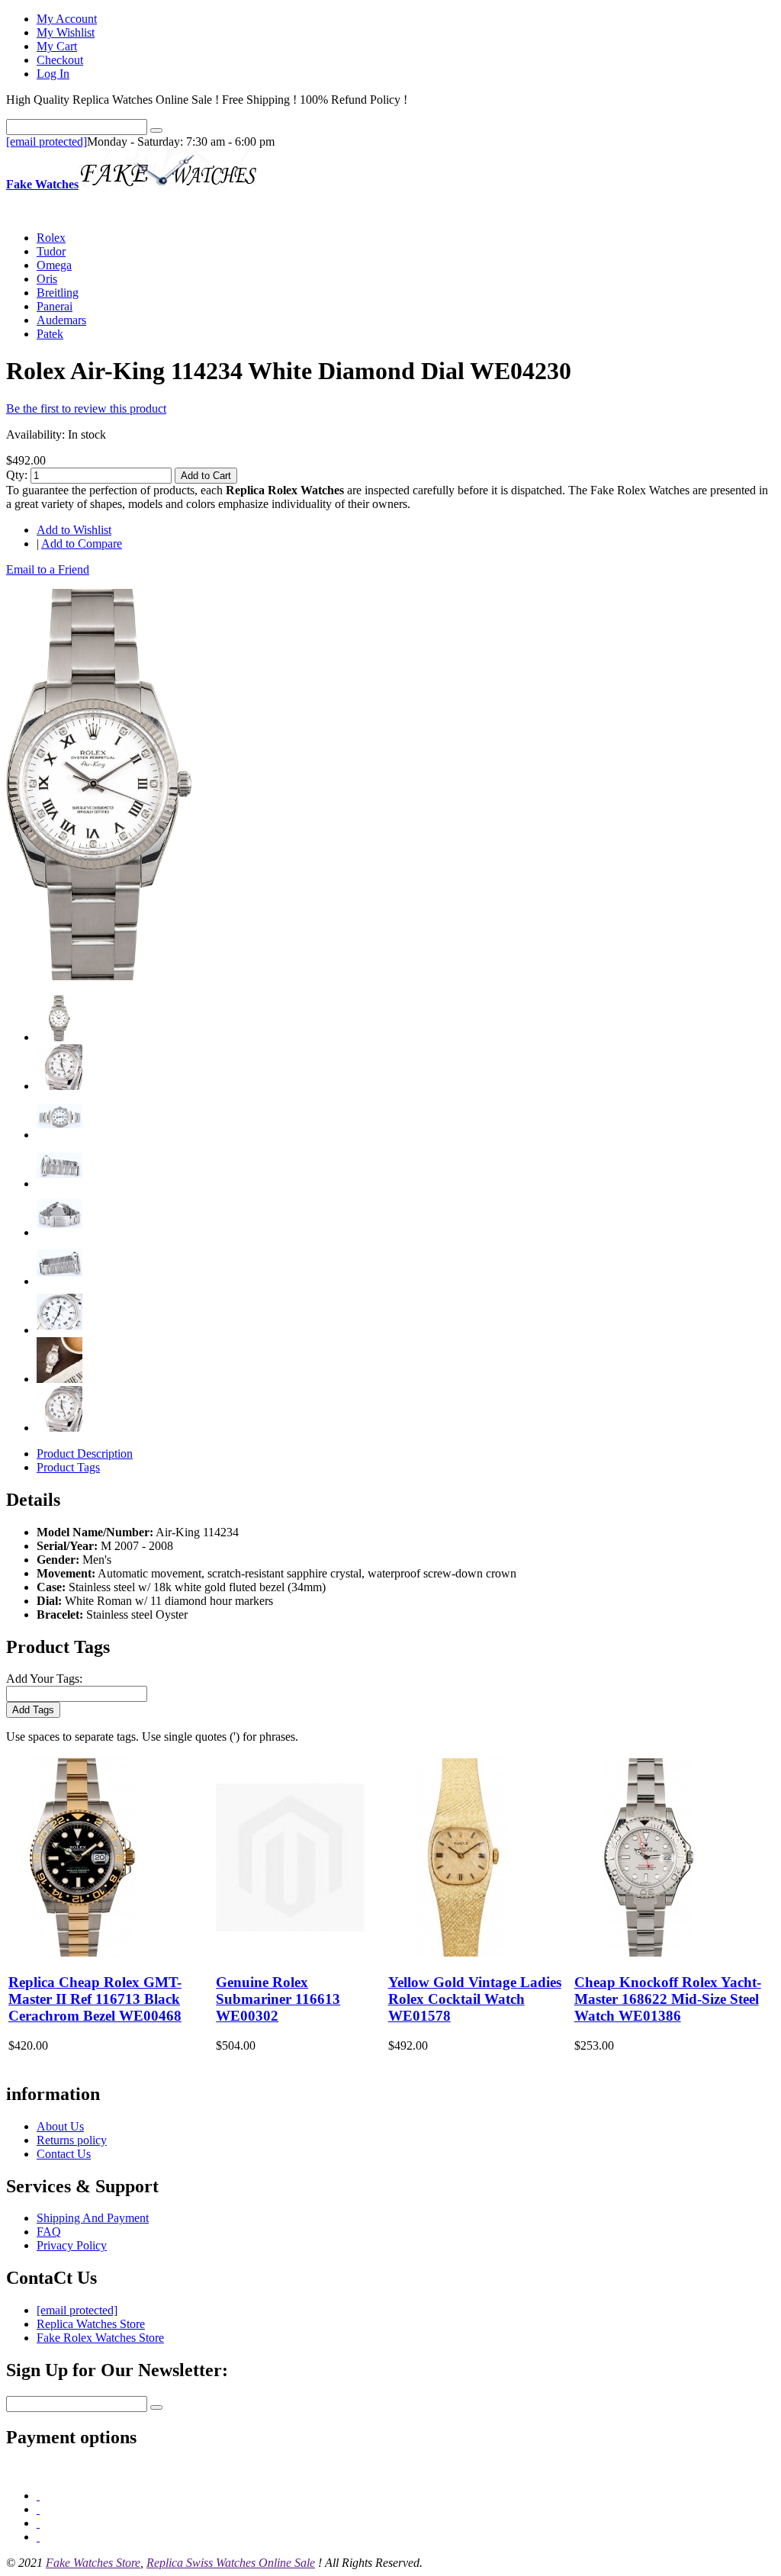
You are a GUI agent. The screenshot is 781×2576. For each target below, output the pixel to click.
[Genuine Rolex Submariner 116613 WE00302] (290, 1952)
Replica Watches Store (91, 2324)
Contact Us (64, 2154)
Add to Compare (82, 544)
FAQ (49, 2232)
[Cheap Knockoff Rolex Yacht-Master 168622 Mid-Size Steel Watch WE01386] (648, 1952)
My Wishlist (66, 32)
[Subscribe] (156, 2407)
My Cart (57, 46)
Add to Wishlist (74, 530)
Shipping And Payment (93, 2218)
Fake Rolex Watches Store (100, 2338)
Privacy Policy (72, 2245)
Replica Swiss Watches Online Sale (231, 2563)
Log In (53, 74)
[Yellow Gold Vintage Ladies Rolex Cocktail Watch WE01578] (462, 1952)
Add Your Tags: (44, 1679)
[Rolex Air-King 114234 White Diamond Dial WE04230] (99, 976)
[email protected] (47, 142)
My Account (67, 19)
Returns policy (72, 2140)
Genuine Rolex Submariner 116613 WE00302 (278, 1999)
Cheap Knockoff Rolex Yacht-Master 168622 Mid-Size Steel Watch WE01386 (668, 1999)
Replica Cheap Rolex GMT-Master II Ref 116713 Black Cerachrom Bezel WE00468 (95, 1999)
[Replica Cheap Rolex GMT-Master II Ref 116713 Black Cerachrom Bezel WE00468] (82, 1952)
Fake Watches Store (93, 2563)
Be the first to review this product (86, 408)
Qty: (17, 475)
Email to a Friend (48, 569)
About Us (60, 2126)
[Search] (156, 130)
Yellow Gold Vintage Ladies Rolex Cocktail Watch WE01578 (475, 1999)
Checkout (60, 60)
